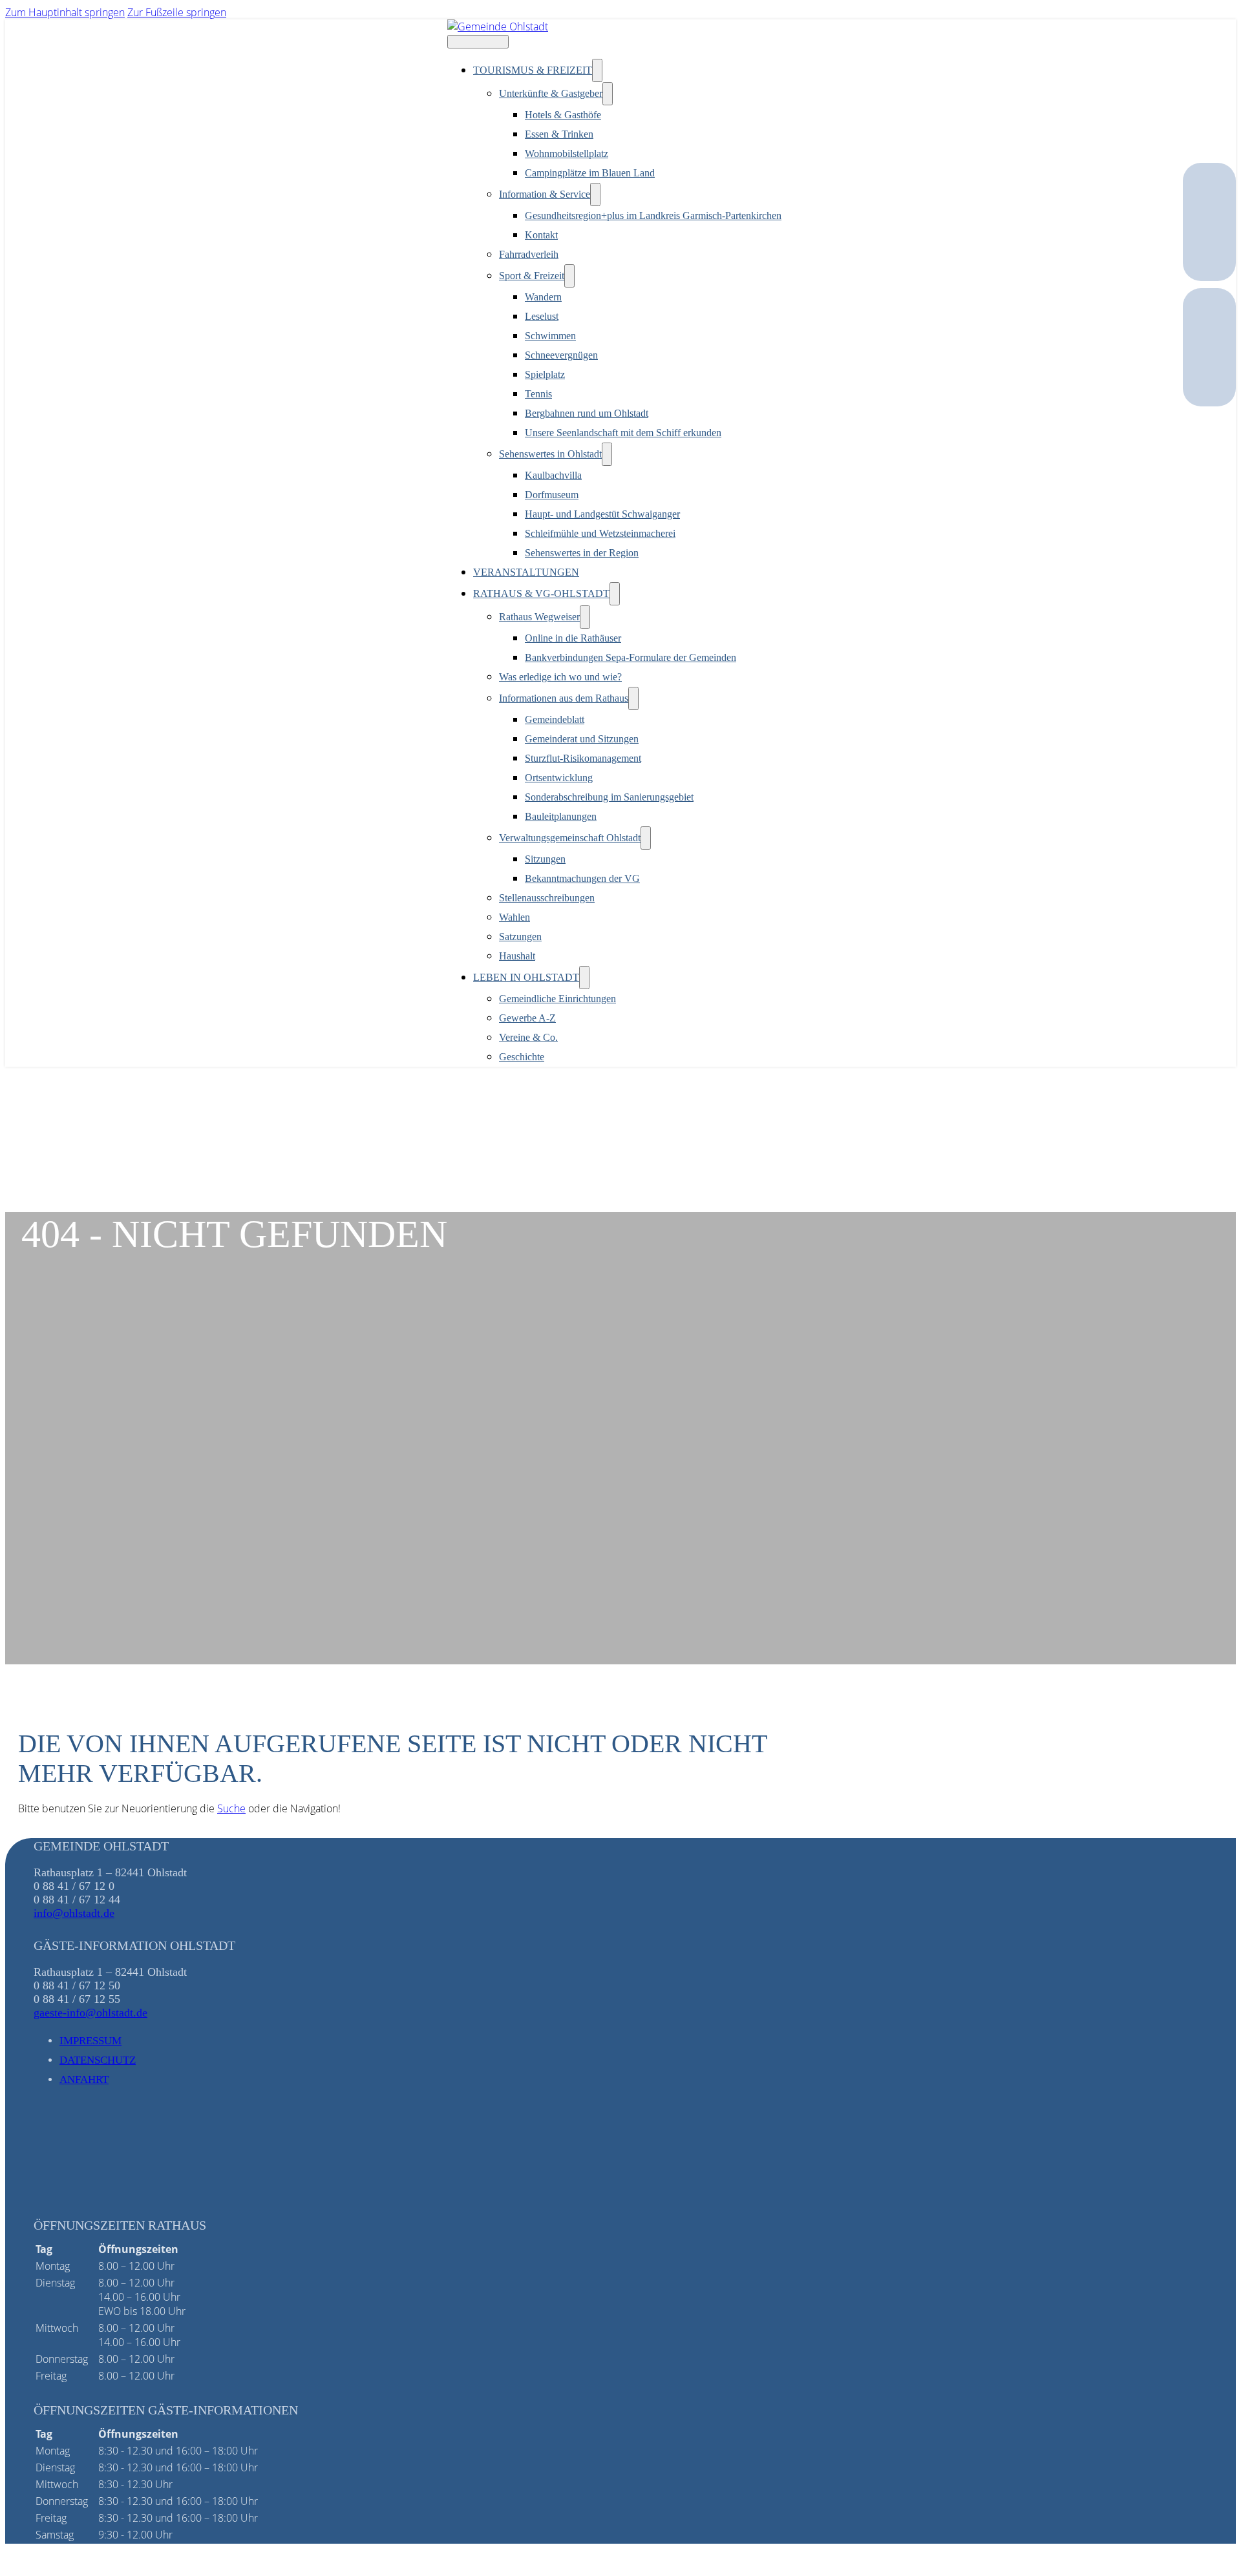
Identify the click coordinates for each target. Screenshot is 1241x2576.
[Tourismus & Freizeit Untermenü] (597, 70)
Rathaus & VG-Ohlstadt (541, 593)
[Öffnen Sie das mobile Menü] (478, 42)
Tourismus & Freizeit (533, 70)
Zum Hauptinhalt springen (65, 12)
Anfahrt (84, 2079)
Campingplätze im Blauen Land (590, 173)
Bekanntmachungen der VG (582, 878)
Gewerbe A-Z (527, 1018)
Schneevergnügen (561, 355)
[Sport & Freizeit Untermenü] (569, 276)
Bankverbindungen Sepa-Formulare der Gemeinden (631, 657)
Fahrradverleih (529, 254)
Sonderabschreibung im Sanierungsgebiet (609, 797)
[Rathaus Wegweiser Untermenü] (585, 617)
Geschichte (522, 1057)
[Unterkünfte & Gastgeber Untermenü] (608, 94)
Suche (231, 1808)
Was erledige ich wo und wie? (560, 677)
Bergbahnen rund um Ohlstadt (587, 413)
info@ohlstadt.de (74, 1913)
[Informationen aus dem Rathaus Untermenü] (633, 698)
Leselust (542, 316)
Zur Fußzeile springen (177, 12)
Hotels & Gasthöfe (563, 115)
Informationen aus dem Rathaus (564, 698)
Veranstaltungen (526, 572)
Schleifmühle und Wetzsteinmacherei (600, 533)
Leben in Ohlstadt (526, 977)
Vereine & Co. (528, 1037)
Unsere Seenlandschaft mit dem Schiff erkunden (623, 433)
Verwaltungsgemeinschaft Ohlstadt (570, 838)
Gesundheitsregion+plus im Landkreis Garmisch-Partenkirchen (653, 215)
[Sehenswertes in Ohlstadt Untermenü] (607, 454)
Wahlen (514, 917)
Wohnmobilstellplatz (567, 153)
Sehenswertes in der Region (582, 553)
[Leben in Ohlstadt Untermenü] (584, 978)
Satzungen (520, 937)
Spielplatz (545, 374)
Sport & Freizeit (532, 276)
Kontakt (541, 235)
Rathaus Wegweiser (539, 617)
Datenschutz (98, 2060)
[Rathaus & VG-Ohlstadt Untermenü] (615, 594)
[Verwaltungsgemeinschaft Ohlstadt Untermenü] (646, 838)
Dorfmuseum (552, 495)
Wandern (543, 297)
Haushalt (517, 956)
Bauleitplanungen (561, 816)
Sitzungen (545, 859)
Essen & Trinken (559, 134)
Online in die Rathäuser (573, 638)
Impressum (90, 2041)
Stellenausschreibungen (547, 898)
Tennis (538, 394)
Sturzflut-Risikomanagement (583, 758)
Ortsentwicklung (559, 778)
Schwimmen (550, 336)
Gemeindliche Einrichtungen (557, 999)
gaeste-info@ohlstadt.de (90, 2013)
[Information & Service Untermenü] (595, 194)
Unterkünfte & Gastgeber (551, 93)
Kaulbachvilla (553, 475)
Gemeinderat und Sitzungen (582, 739)
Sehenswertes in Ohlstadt (550, 454)
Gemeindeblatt (555, 719)
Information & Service (545, 194)
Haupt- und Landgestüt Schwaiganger (602, 514)
